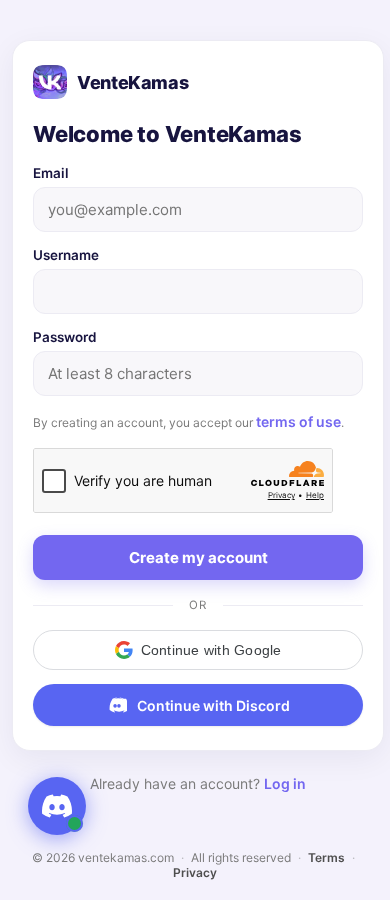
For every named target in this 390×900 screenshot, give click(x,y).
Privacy (195, 872)
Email (51, 173)
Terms (326, 857)
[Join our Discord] (57, 806)
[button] (198, 650)
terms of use (298, 421)
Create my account (198, 557)
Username (66, 255)
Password (65, 337)
